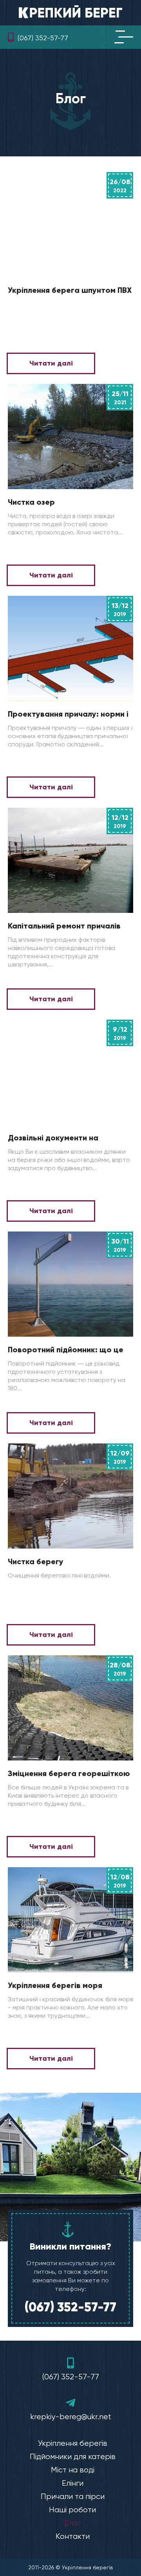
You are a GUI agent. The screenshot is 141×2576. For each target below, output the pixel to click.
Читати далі (51, 363)
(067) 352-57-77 (43, 38)
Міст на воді (73, 2470)
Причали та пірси (73, 2496)
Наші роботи (72, 2510)
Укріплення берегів (73, 2443)
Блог (73, 2523)
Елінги (73, 2483)
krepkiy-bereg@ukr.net (71, 2417)
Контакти (73, 2536)
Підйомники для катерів (73, 2457)
